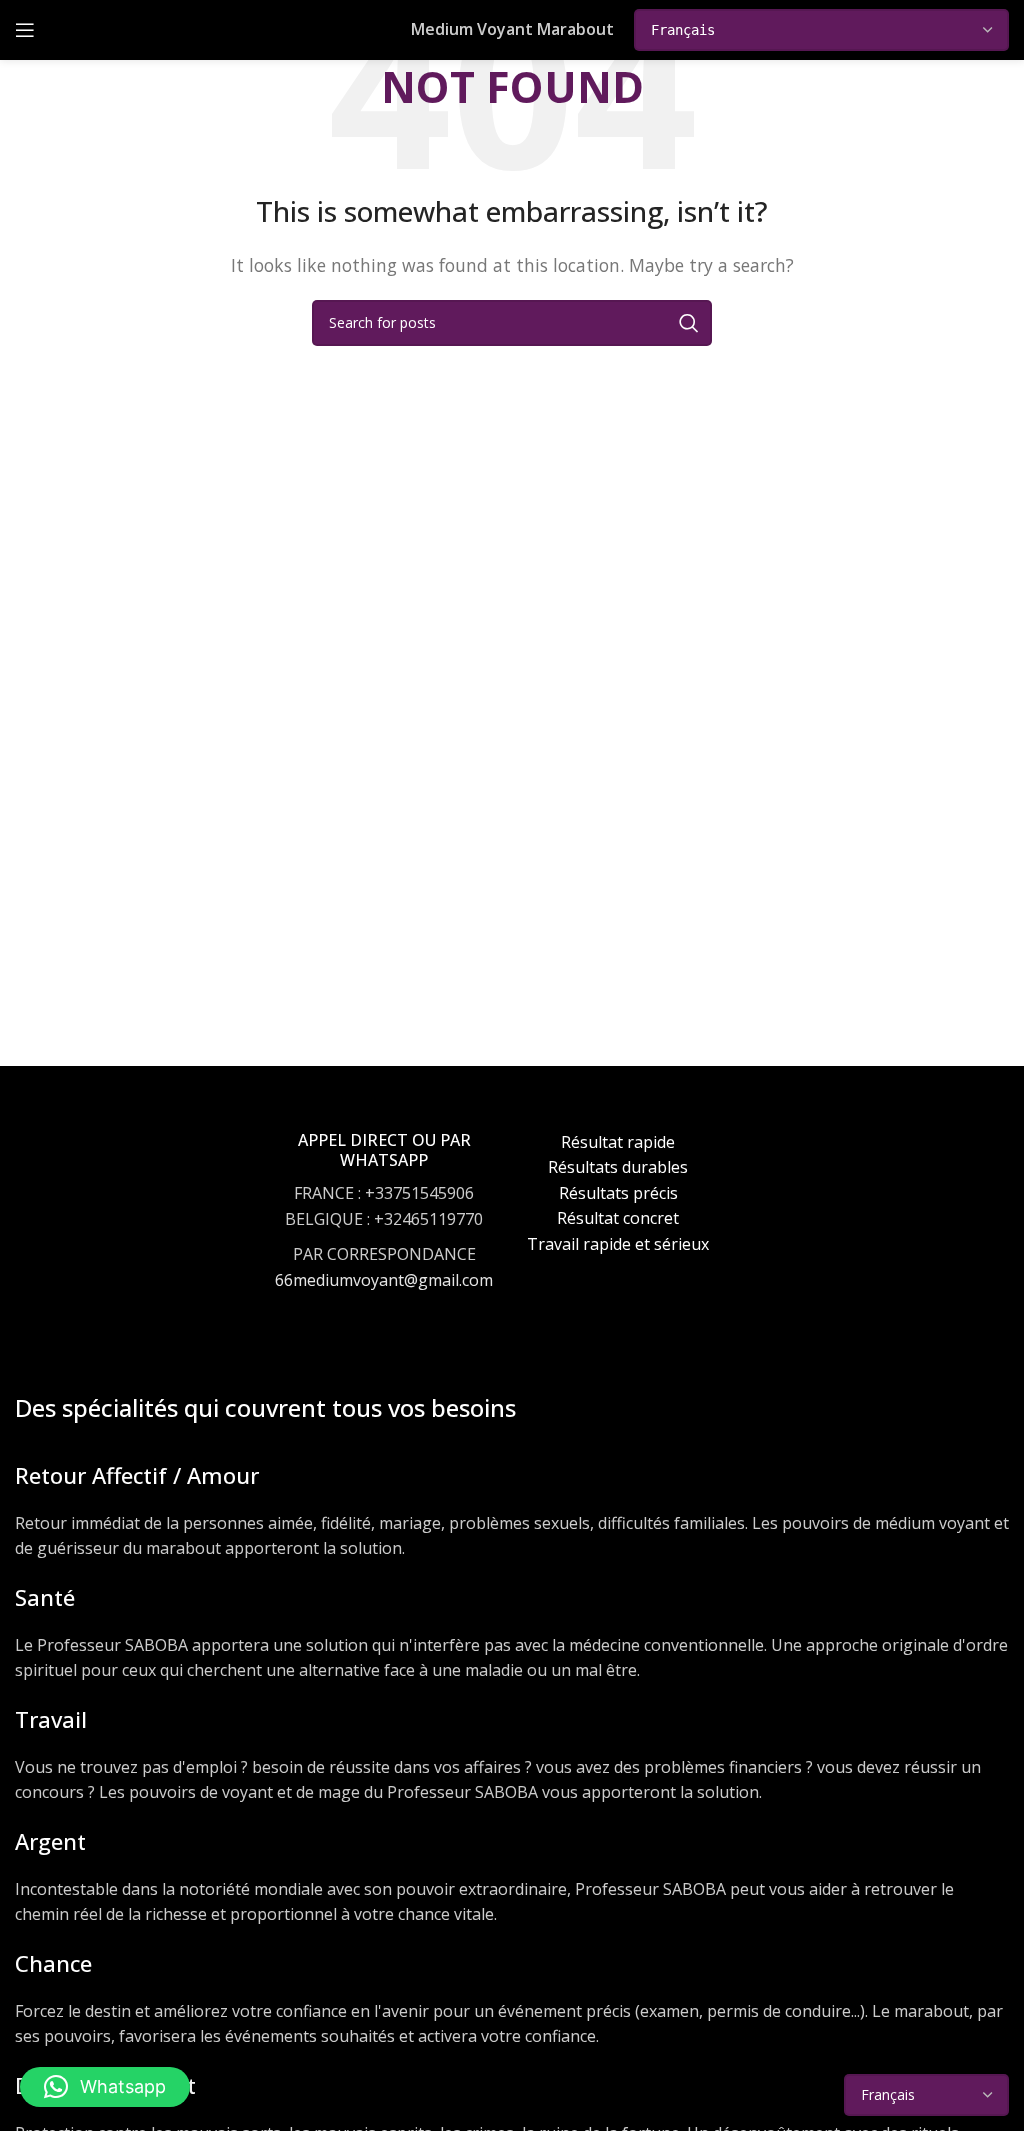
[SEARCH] (689, 323)
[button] (105, 2087)
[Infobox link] (384, 1230)
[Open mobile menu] (25, 30)
